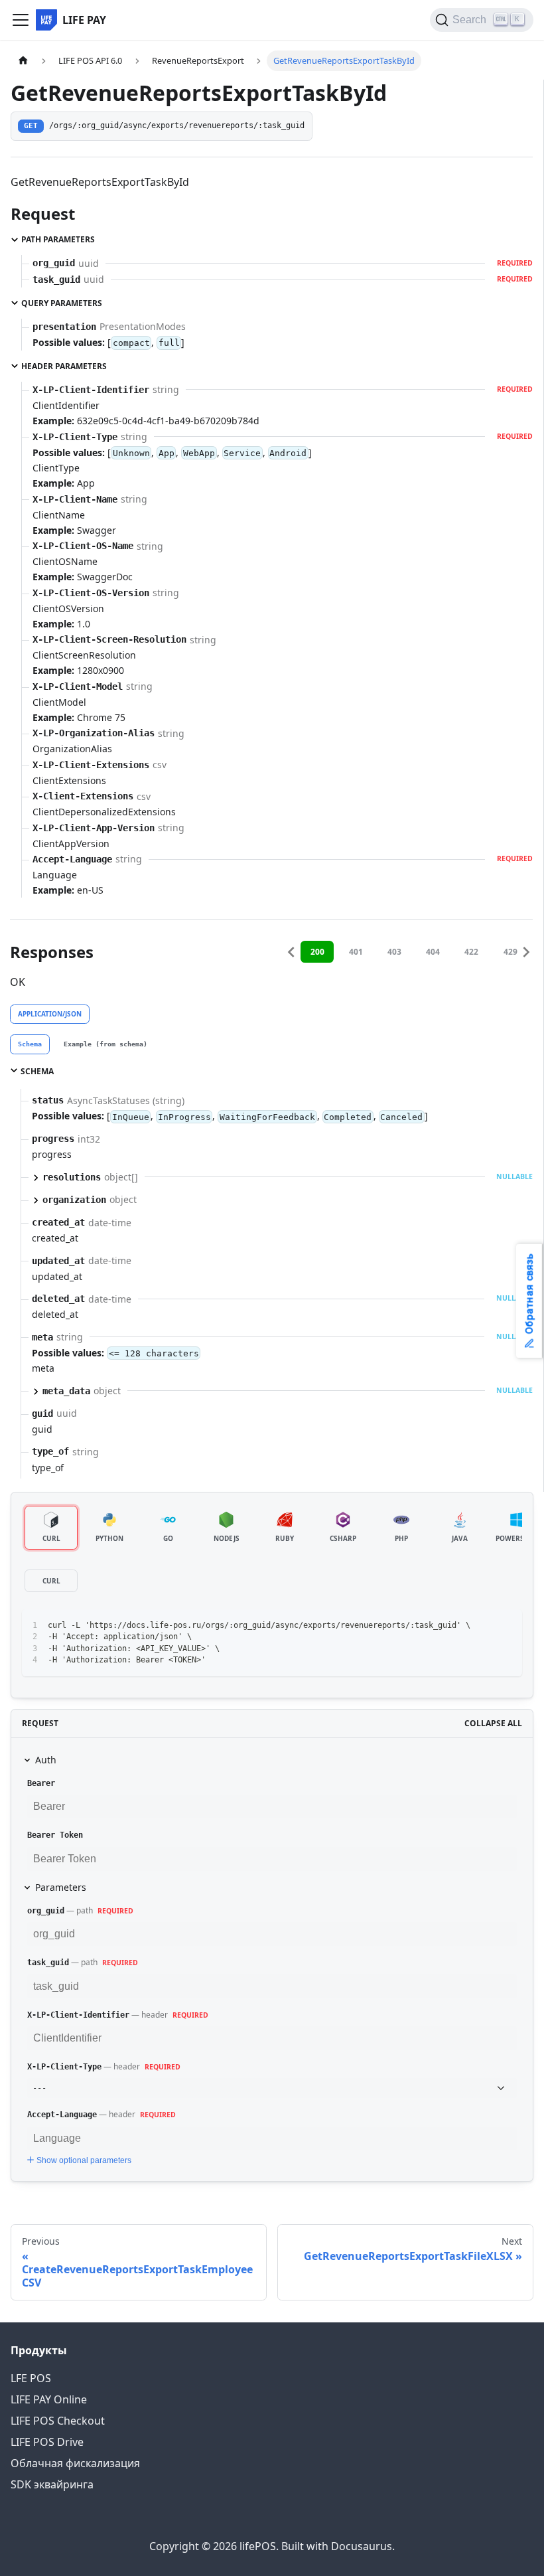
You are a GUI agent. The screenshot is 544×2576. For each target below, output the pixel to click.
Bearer (41, 1783)
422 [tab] (471, 952)
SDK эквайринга (52, 2484)
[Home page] (23, 61)
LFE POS (31, 2378)
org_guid (46, 1911)
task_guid (48, 1963)
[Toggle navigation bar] (21, 20)
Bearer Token (55, 1835)
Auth (46, 1760)
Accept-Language (62, 2115)
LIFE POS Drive (47, 2442)
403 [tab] (394, 952)
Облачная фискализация (75, 2463)
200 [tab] (317, 952)
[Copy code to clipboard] (506, 1626)
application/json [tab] (50, 1014)
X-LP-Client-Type (64, 2067)
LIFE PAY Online (49, 2399)
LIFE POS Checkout (58, 2421)
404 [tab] (433, 952)
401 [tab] (356, 952)
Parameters (61, 1887)
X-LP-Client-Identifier (78, 2015)
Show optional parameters (84, 2160)
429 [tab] (510, 952)
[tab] (30, 1044)
